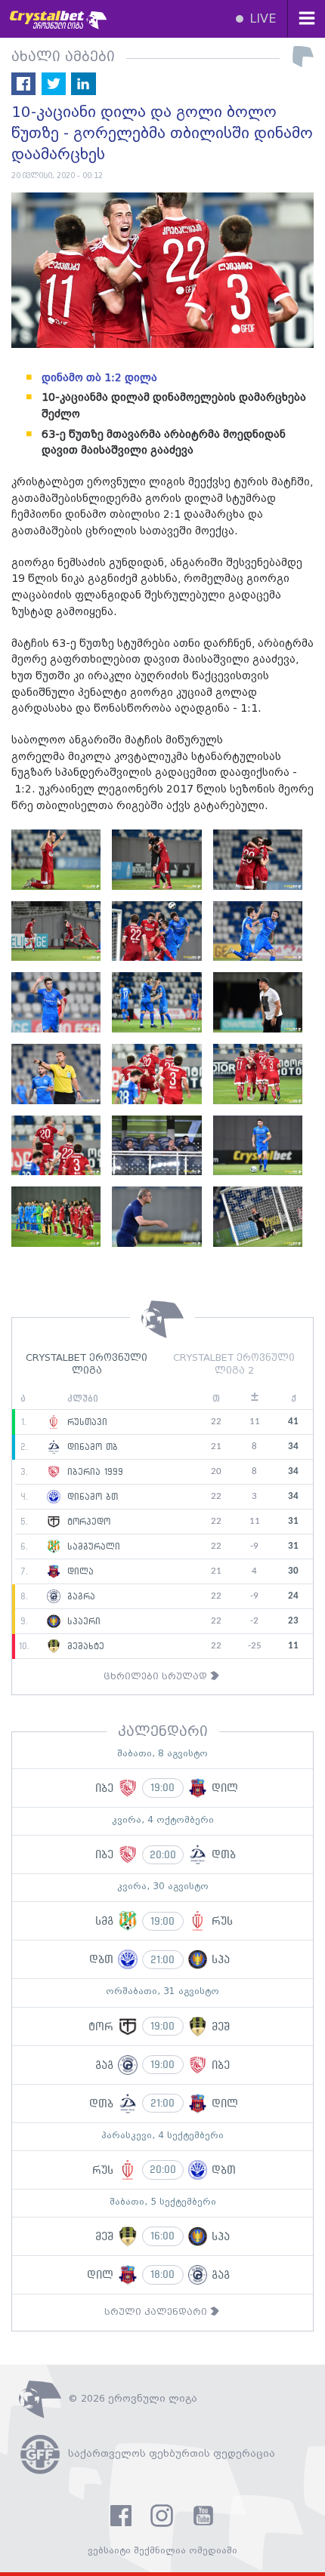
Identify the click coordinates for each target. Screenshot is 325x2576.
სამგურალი (92, 1547)
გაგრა (79, 1596)
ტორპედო (87, 1522)
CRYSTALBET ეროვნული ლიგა (87, 1365)
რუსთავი (85, 1422)
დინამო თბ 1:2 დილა (99, 378)
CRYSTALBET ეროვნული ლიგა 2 (234, 1365)
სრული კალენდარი (157, 2312)
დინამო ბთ (91, 1497)
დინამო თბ (91, 1447)
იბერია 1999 (93, 1472)
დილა (79, 1571)
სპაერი (82, 1621)
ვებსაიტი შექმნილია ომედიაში (162, 2551)
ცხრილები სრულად (157, 1677)
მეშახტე (84, 1646)
